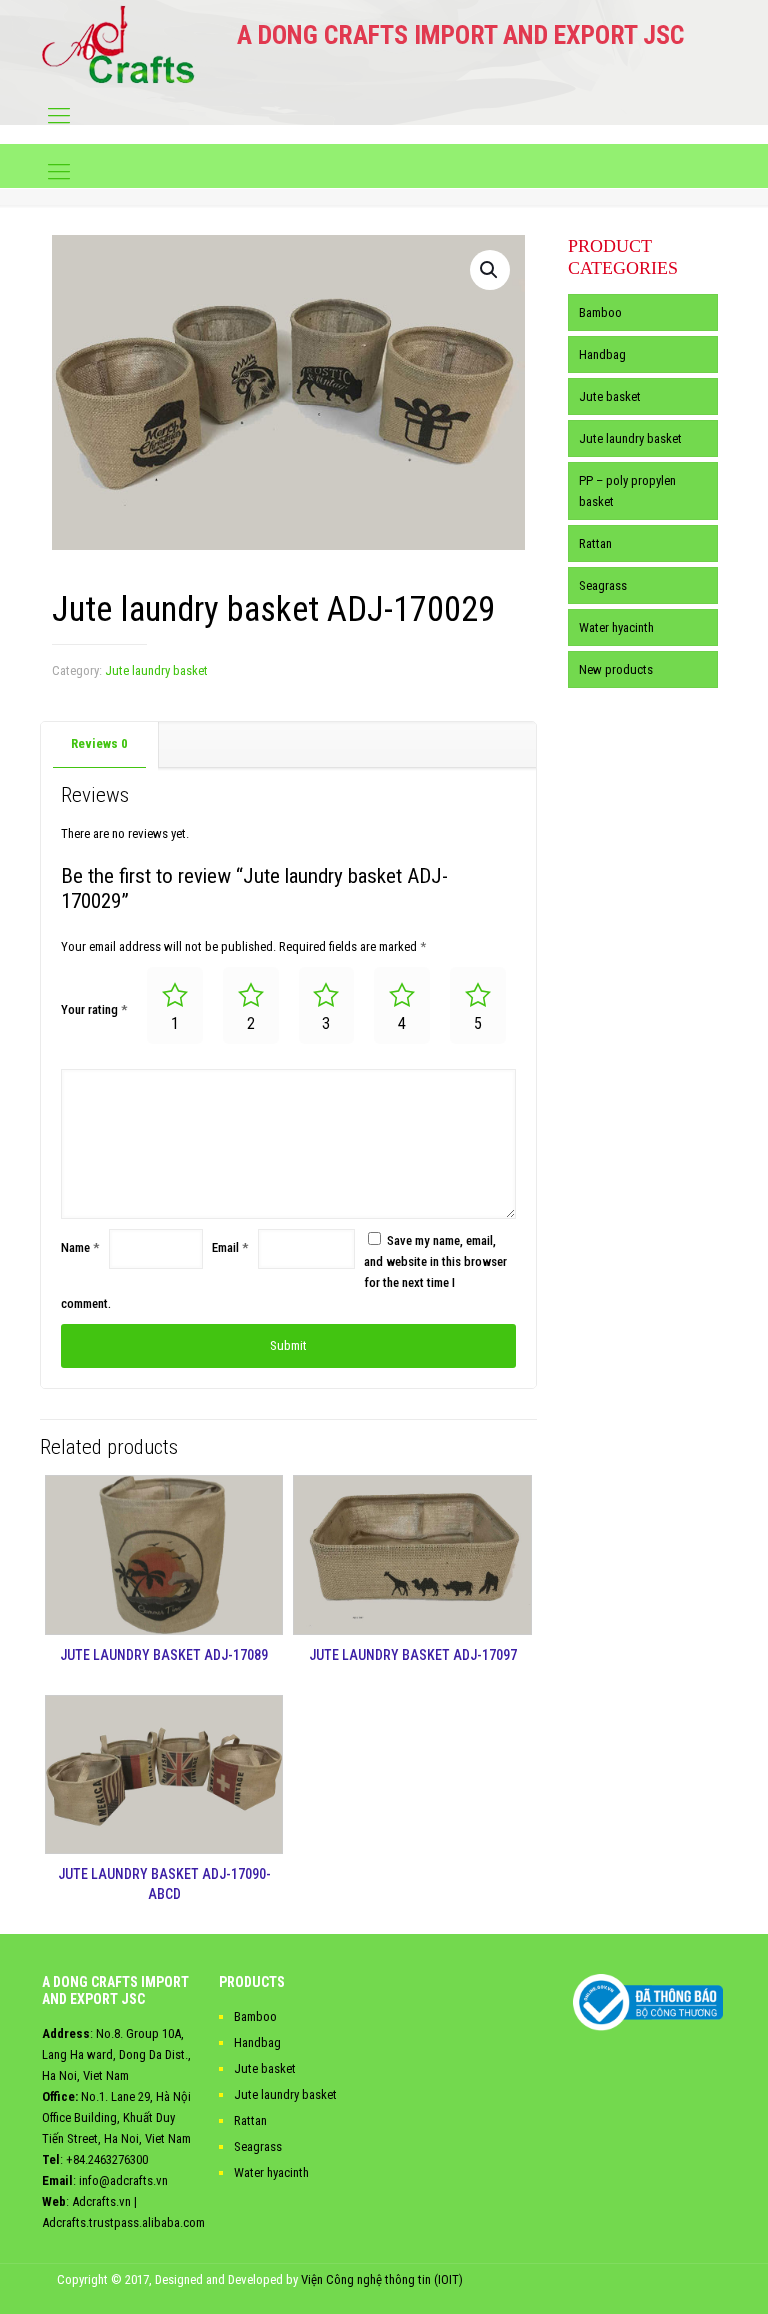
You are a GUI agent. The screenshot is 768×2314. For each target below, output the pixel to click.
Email (230, 1247)
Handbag (602, 354)
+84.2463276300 (107, 2159)
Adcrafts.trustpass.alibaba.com (123, 2222)
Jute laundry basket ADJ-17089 (164, 1655)
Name (80, 1247)
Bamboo (600, 312)
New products (616, 669)
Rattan (595, 543)
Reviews (99, 743)
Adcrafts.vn (101, 2201)
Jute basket (610, 396)
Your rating (94, 1009)
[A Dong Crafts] (118, 44)
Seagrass (603, 585)
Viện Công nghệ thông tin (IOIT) (382, 2279)
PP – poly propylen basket (627, 491)
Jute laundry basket (156, 670)
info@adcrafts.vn (123, 2180)
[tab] (100, 744)
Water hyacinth (616, 627)
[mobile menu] (59, 116)
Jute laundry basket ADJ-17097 (413, 1655)
